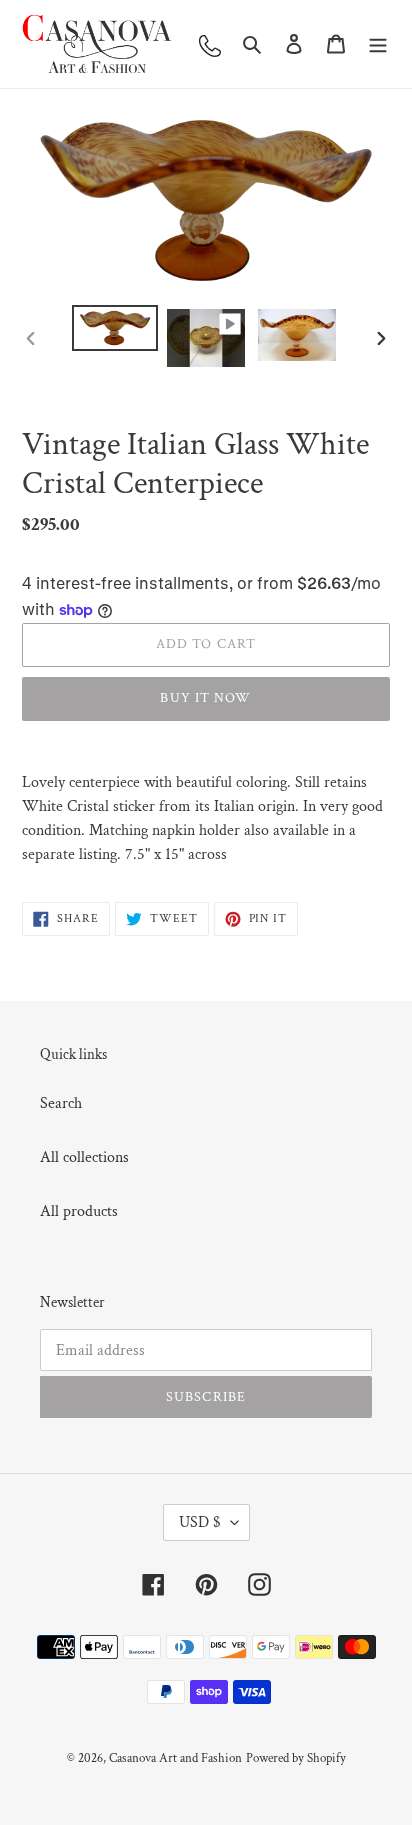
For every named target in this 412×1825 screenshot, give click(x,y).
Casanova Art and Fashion (175, 1758)
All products (79, 1211)
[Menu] (378, 44)
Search (61, 1103)
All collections (84, 1157)
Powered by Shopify (296, 1758)
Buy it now (205, 698)
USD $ (200, 1522)
